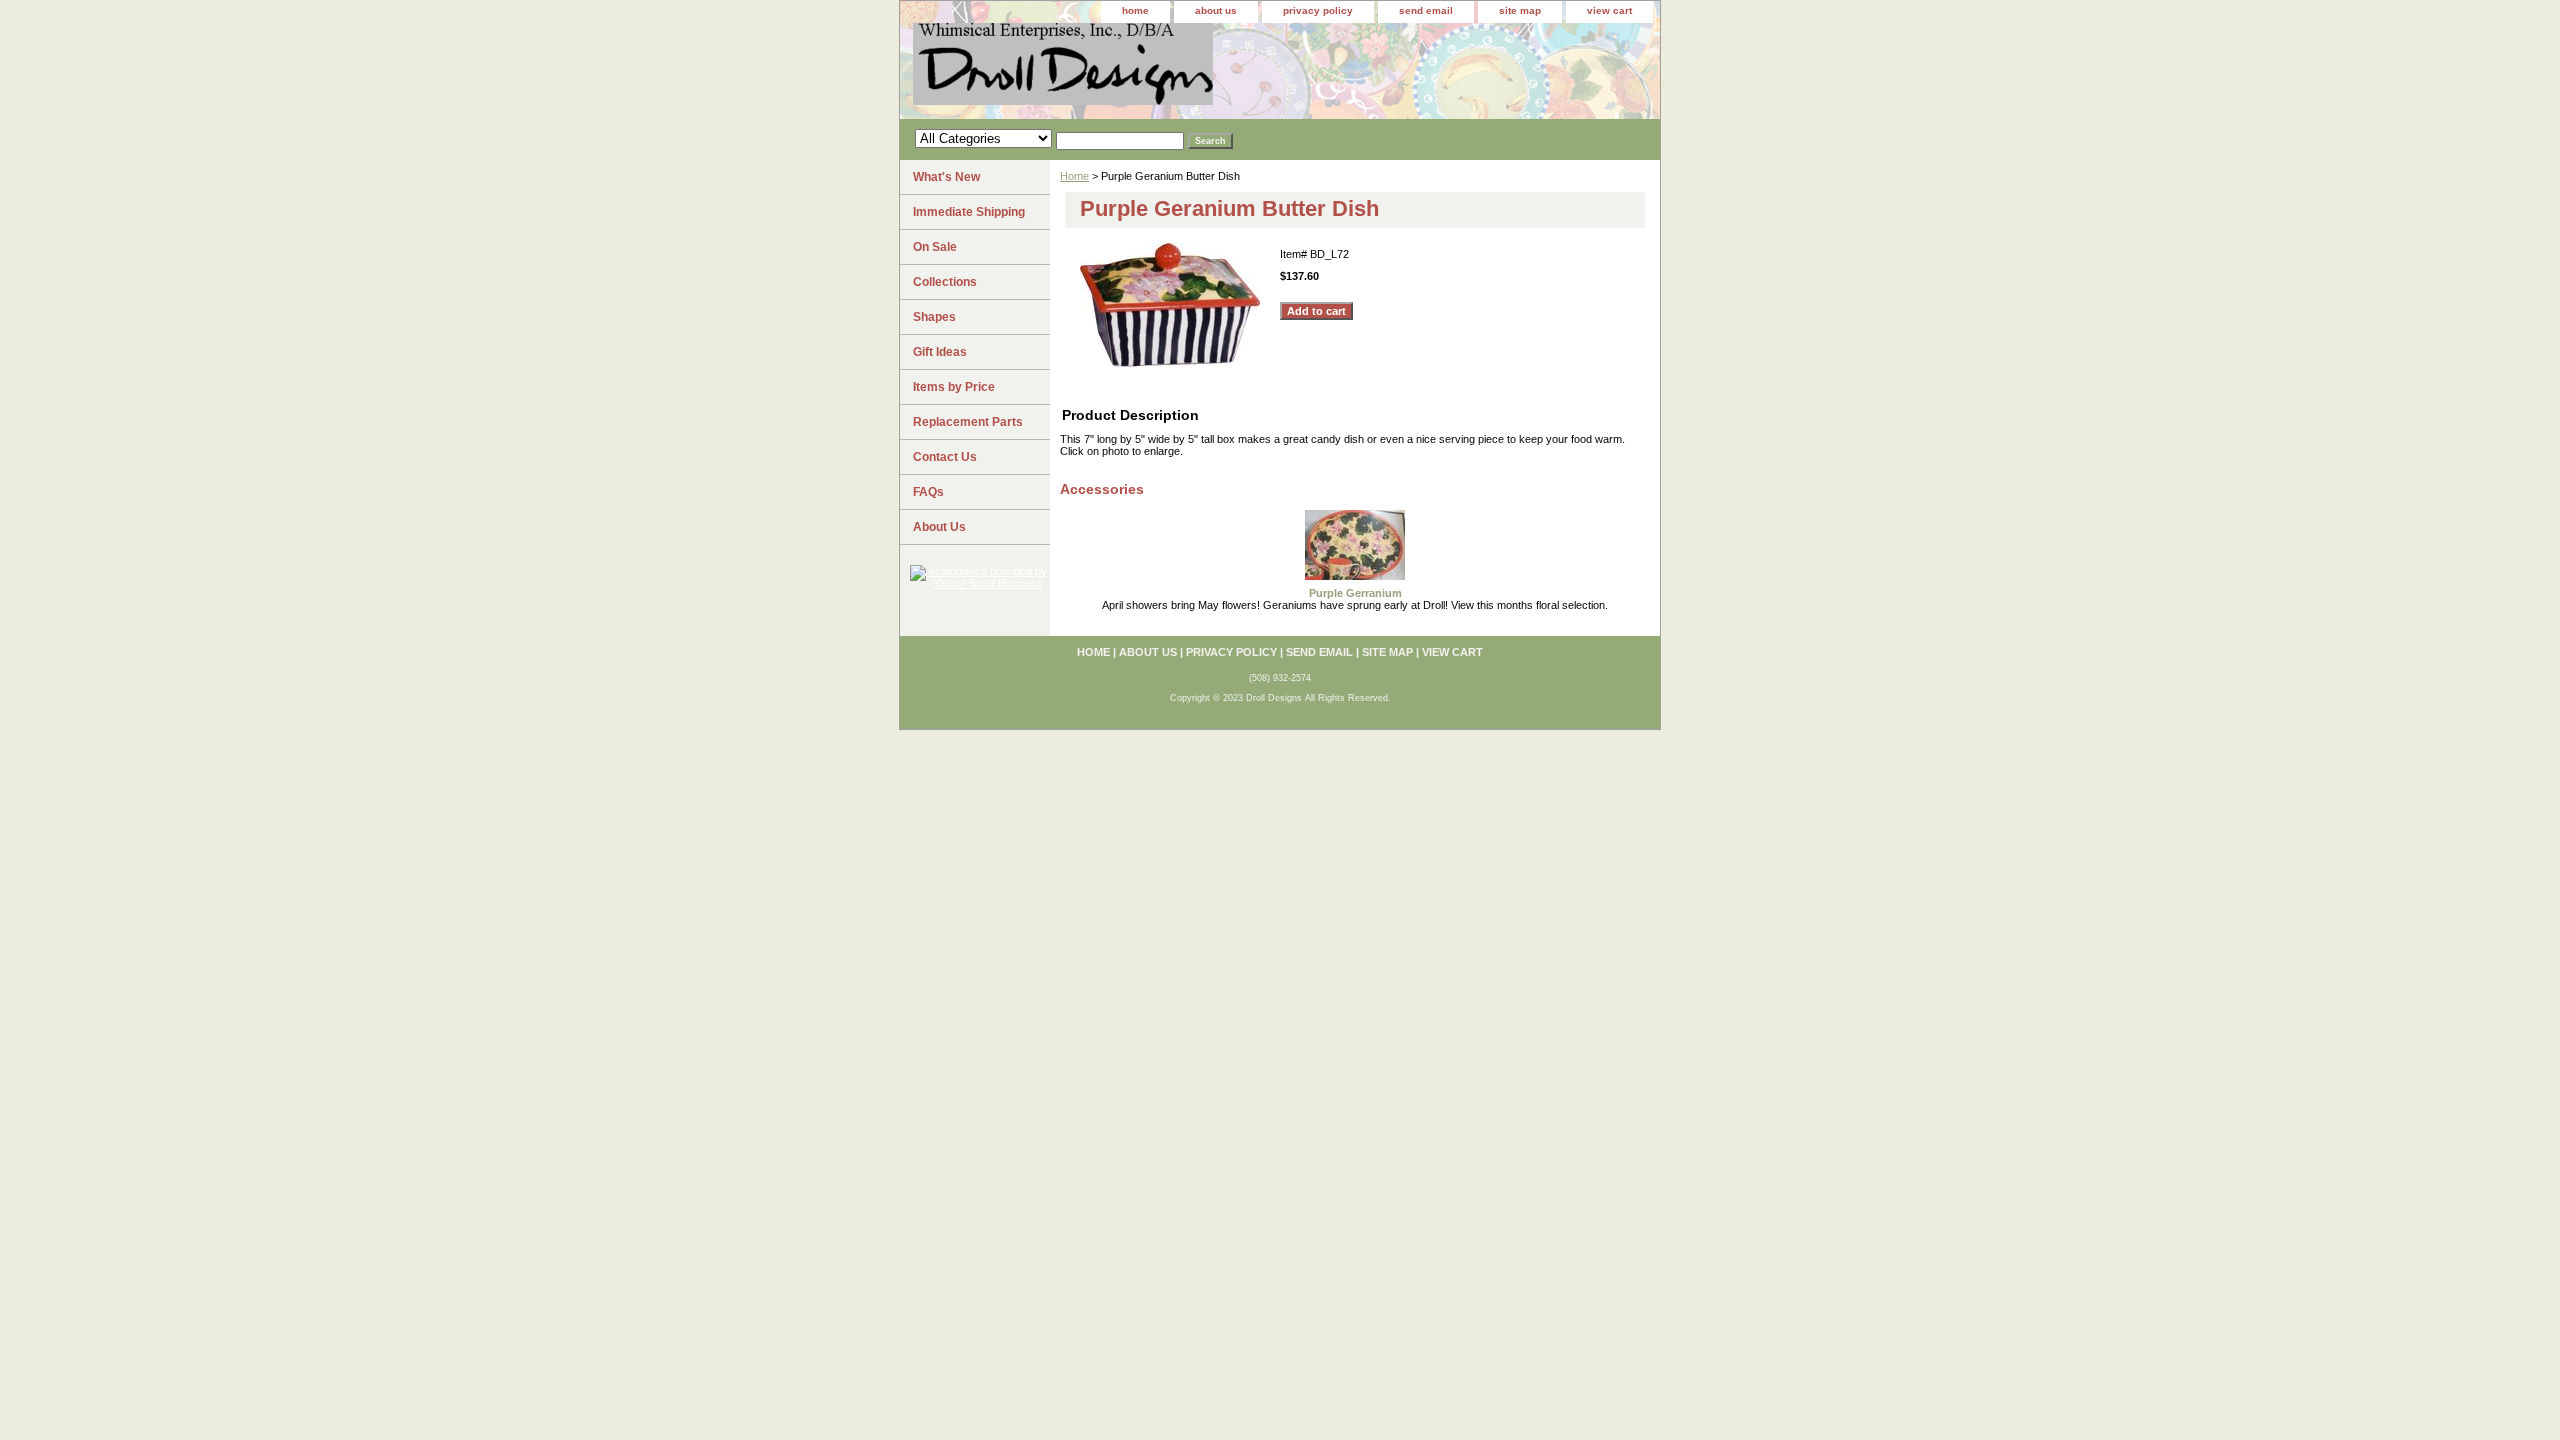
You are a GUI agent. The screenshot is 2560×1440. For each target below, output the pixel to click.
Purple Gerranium (1355, 593)
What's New (946, 177)
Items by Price (954, 387)
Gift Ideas (940, 352)
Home (1074, 176)
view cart (1609, 10)
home (1135, 10)
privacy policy (1318, 10)
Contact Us (945, 457)
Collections (945, 282)
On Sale (935, 247)
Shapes (934, 317)
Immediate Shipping (969, 212)
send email (1426, 10)
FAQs (928, 492)
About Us (939, 527)
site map (1520, 10)
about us (1216, 10)
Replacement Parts (968, 422)
